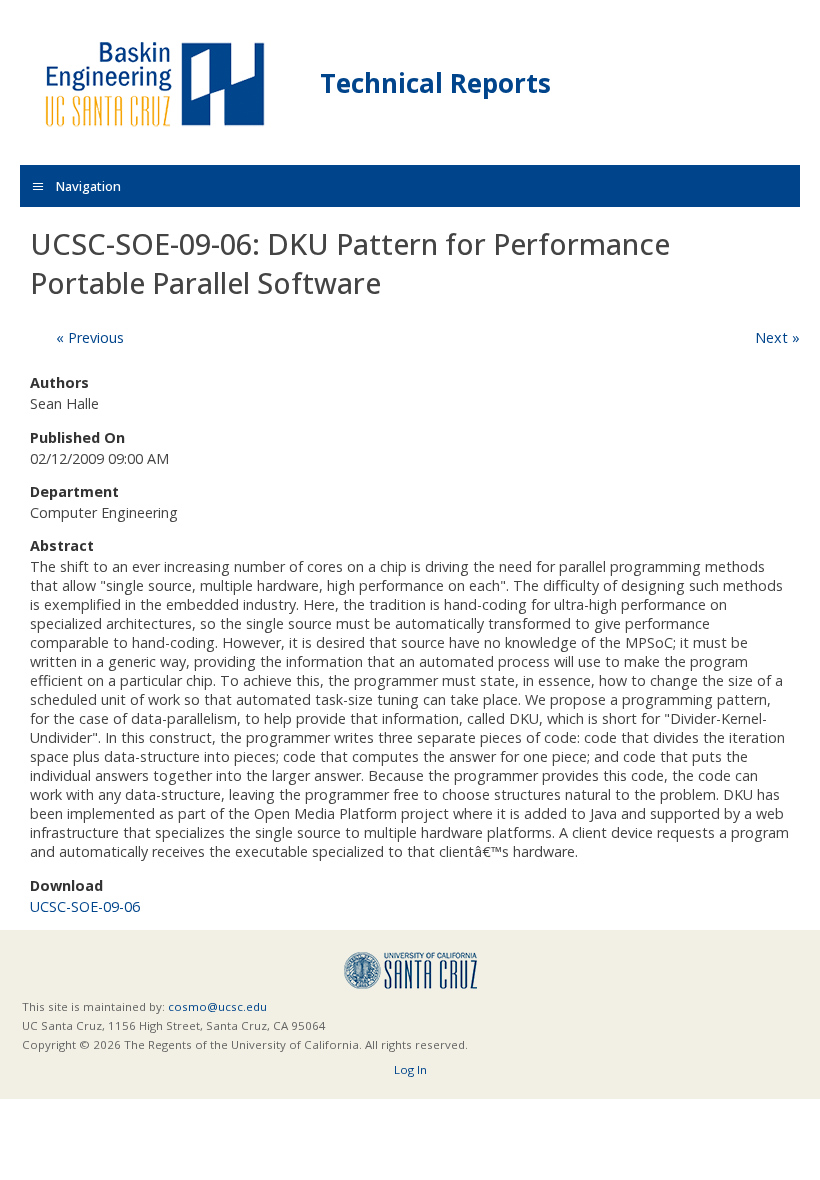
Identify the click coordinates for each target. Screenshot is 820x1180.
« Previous (90, 337)
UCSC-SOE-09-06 (85, 906)
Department (74, 491)
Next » (777, 337)
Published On (77, 437)
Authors (59, 382)
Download (66, 885)
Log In (410, 1069)
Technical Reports (435, 83)
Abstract (62, 545)
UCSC (410, 970)
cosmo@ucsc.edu (217, 1006)
